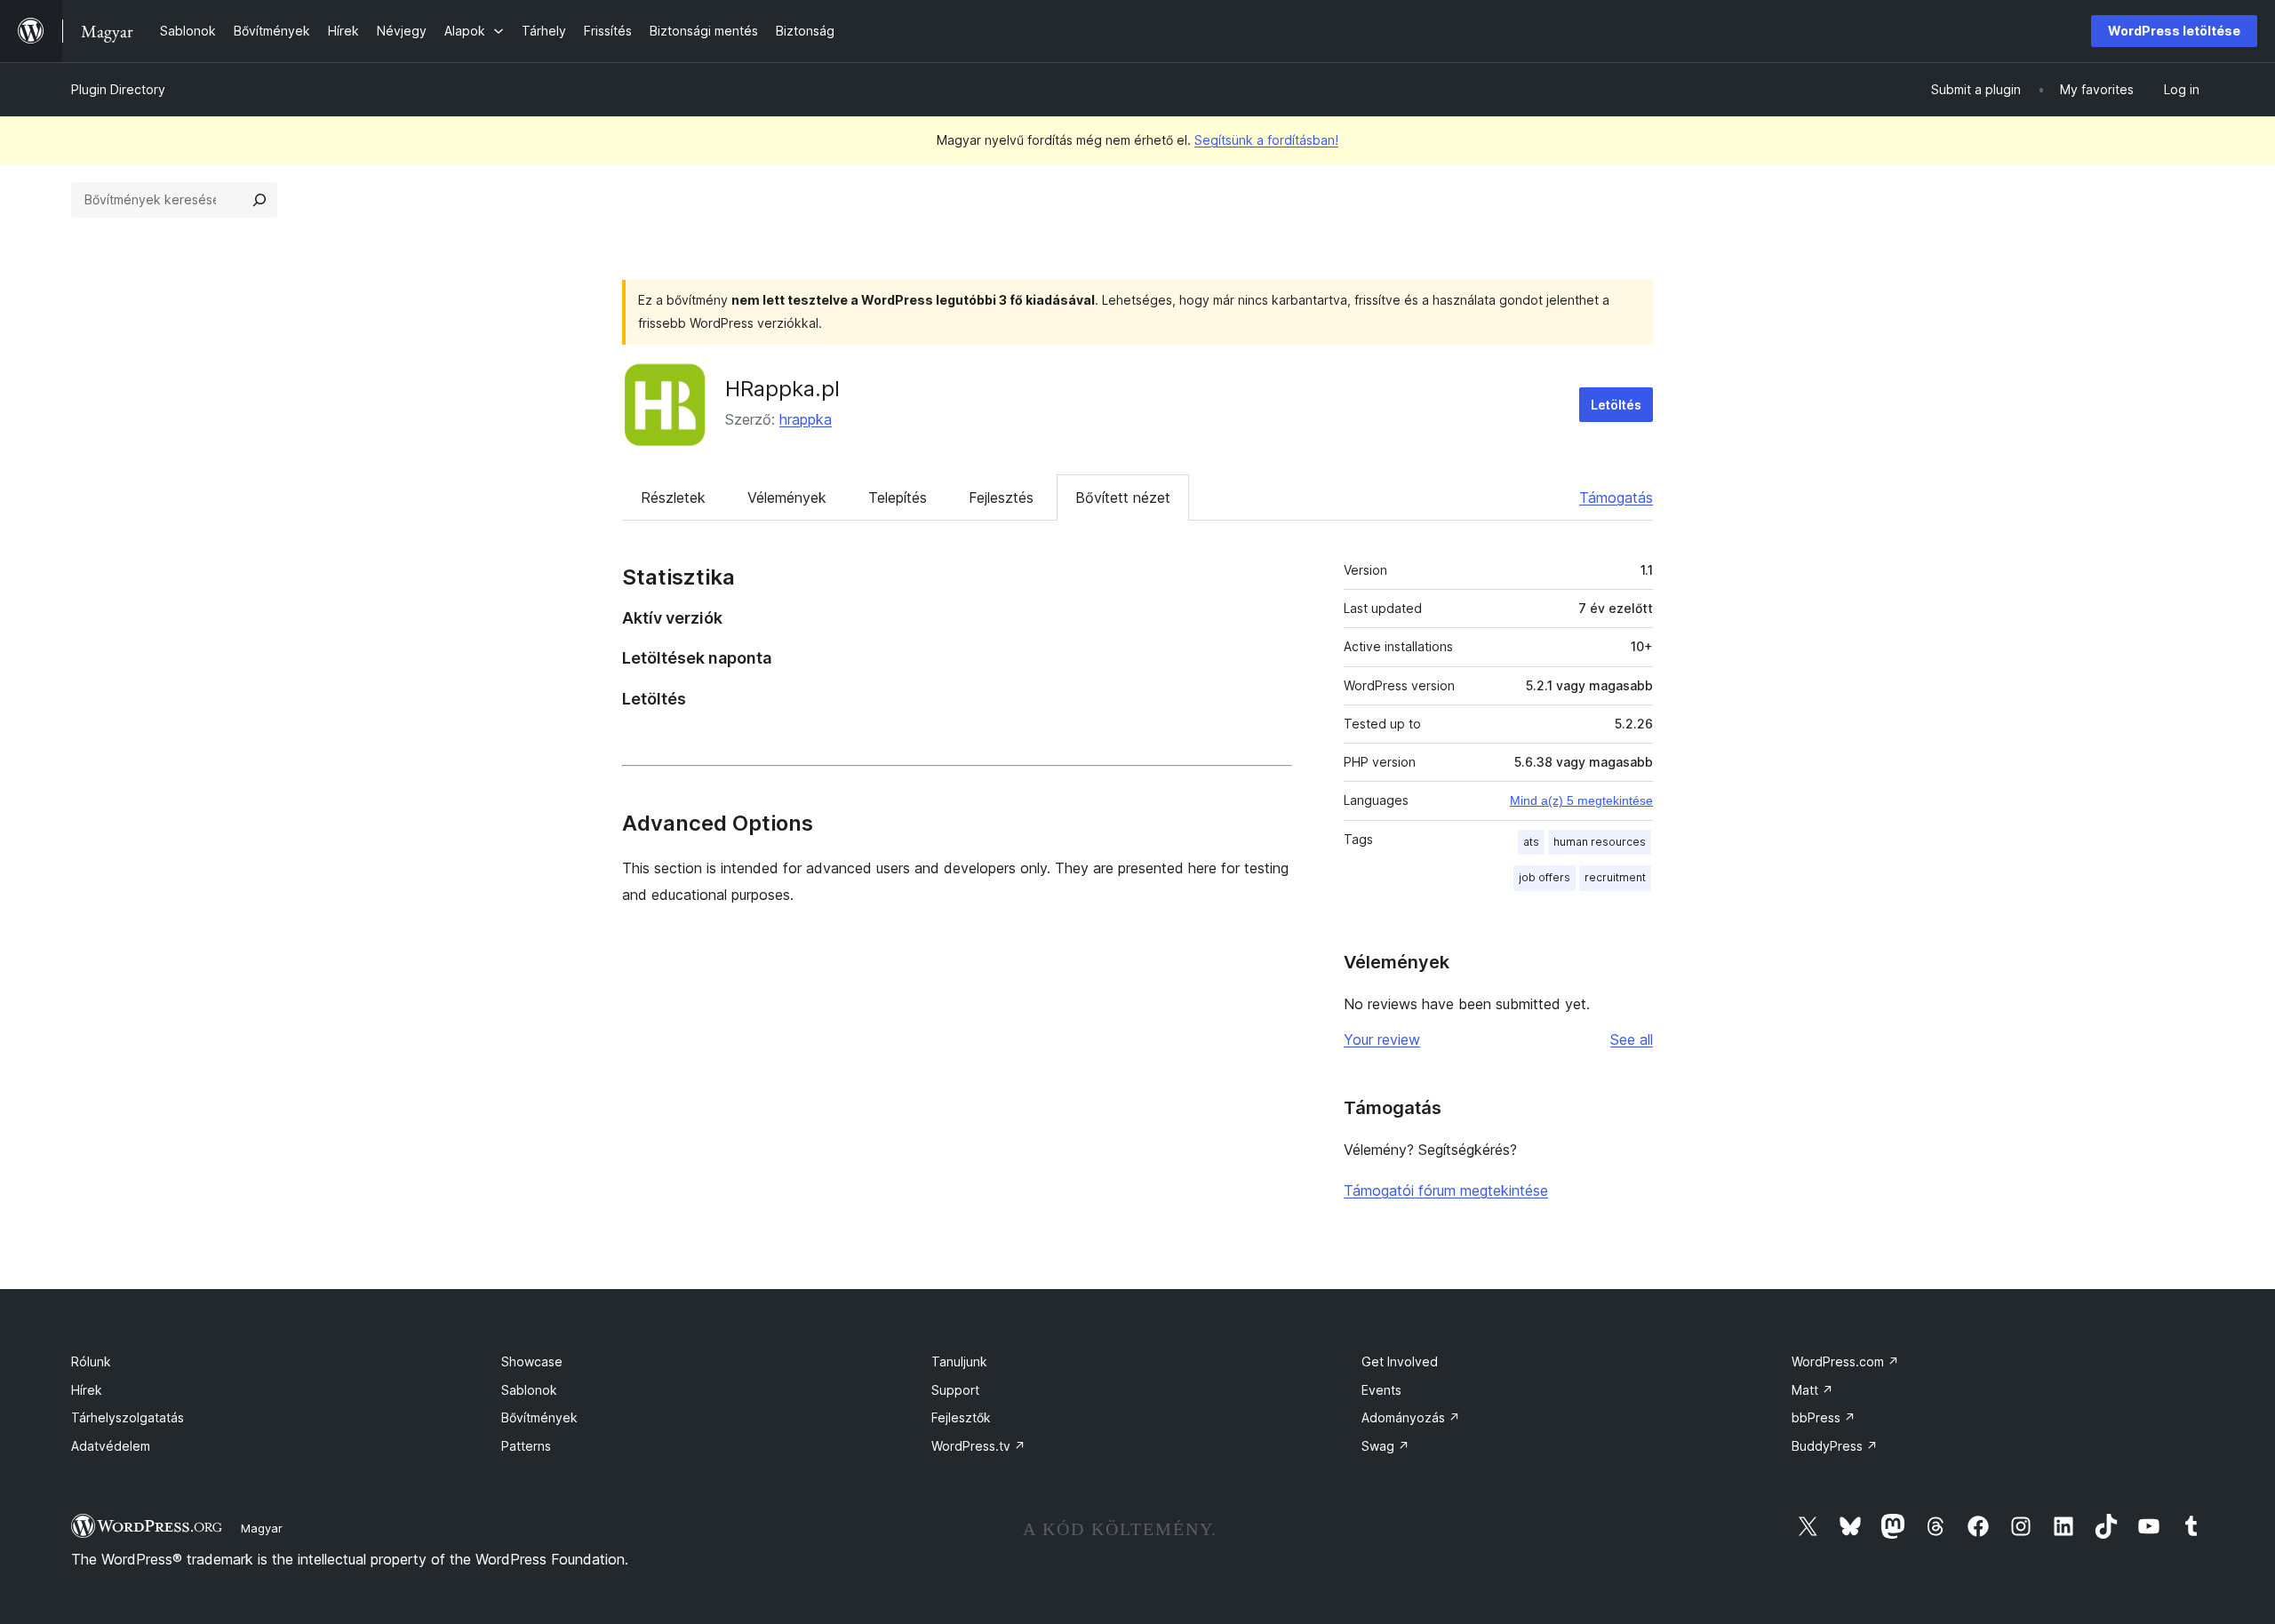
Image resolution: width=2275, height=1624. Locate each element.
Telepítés (898, 498)
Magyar (262, 1528)
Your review (1382, 1039)
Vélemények (787, 498)
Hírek (87, 1390)
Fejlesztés (1001, 498)
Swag (1385, 1446)
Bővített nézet (1123, 498)
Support (955, 1390)
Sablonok (529, 1390)
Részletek (673, 498)
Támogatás (1616, 498)
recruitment (1615, 877)
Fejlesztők (961, 1417)
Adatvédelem (111, 1446)
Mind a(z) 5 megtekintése (1581, 800)
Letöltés (1616, 405)
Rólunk (91, 1361)
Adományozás (1411, 1417)
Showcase (532, 1361)
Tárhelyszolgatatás (128, 1417)
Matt (1812, 1390)
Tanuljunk (959, 1361)
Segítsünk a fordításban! (1266, 140)
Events (1381, 1390)
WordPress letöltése (2174, 31)
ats (1531, 842)
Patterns (526, 1446)
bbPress (1824, 1417)
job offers (1545, 877)
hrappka (806, 419)
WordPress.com (1845, 1361)
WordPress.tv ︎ (978, 1446)
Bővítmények (539, 1417)
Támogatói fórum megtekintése (1446, 1190)
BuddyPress (1835, 1446)
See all (1632, 1039)
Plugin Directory (118, 89)
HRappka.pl (782, 389)
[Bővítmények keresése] (259, 200)
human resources (1600, 842)
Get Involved (1400, 1361)
